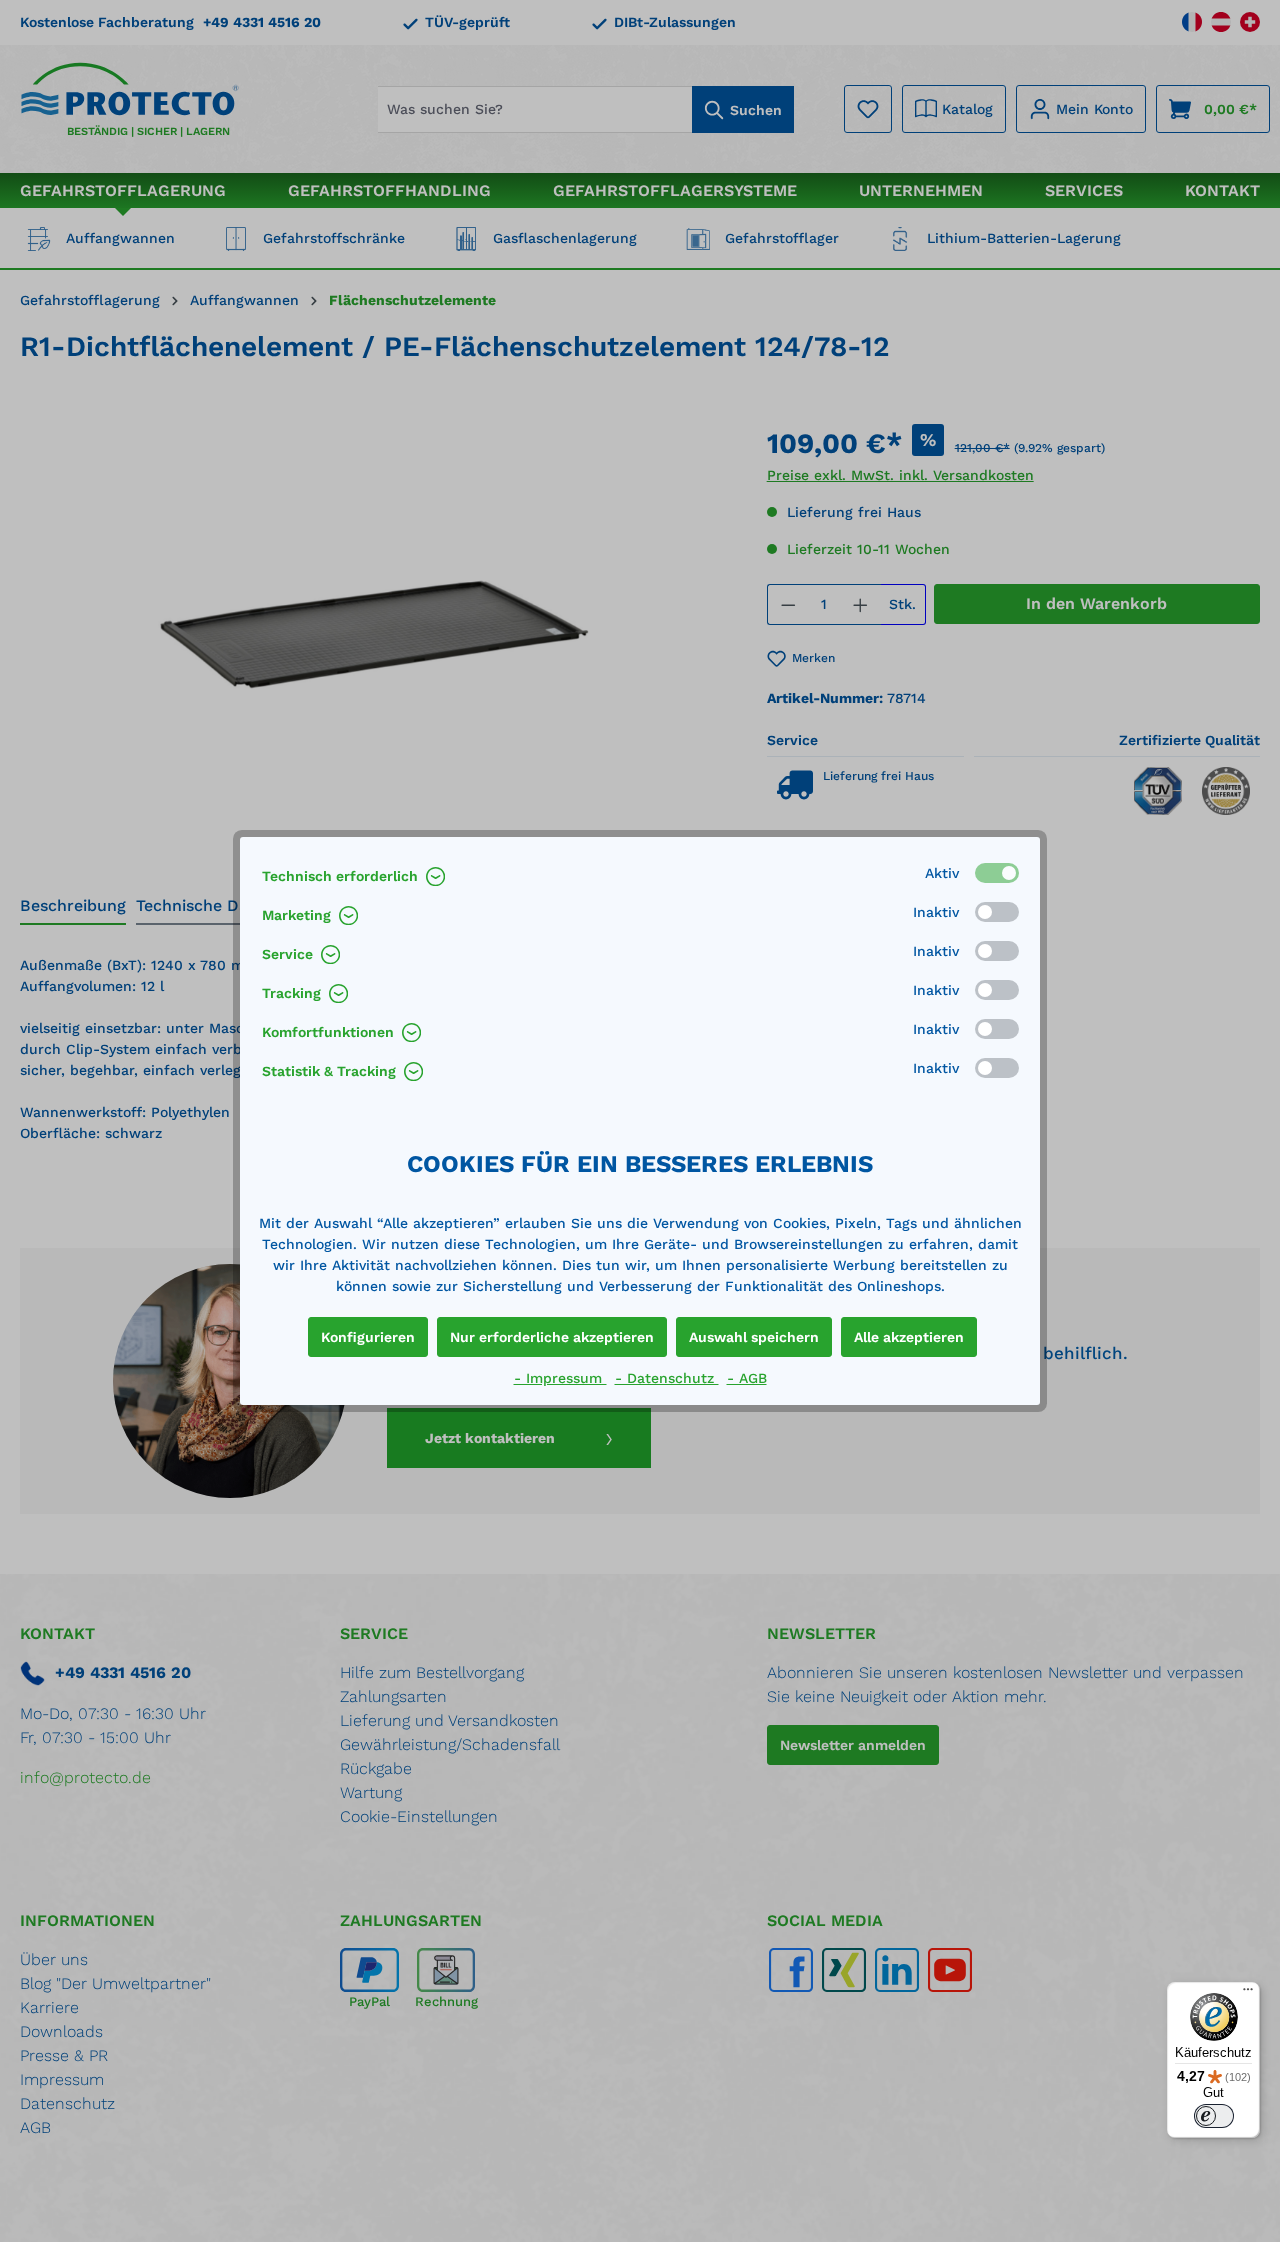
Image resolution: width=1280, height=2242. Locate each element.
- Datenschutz (667, 1378)
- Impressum (560, 1378)
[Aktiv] (997, 873)
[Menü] (1248, 1994)
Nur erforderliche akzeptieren (552, 1337)
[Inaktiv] (997, 912)
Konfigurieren (368, 1337)
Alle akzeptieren (909, 1337)
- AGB (747, 1378)
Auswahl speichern (754, 1337)
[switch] (1214, 2116)
